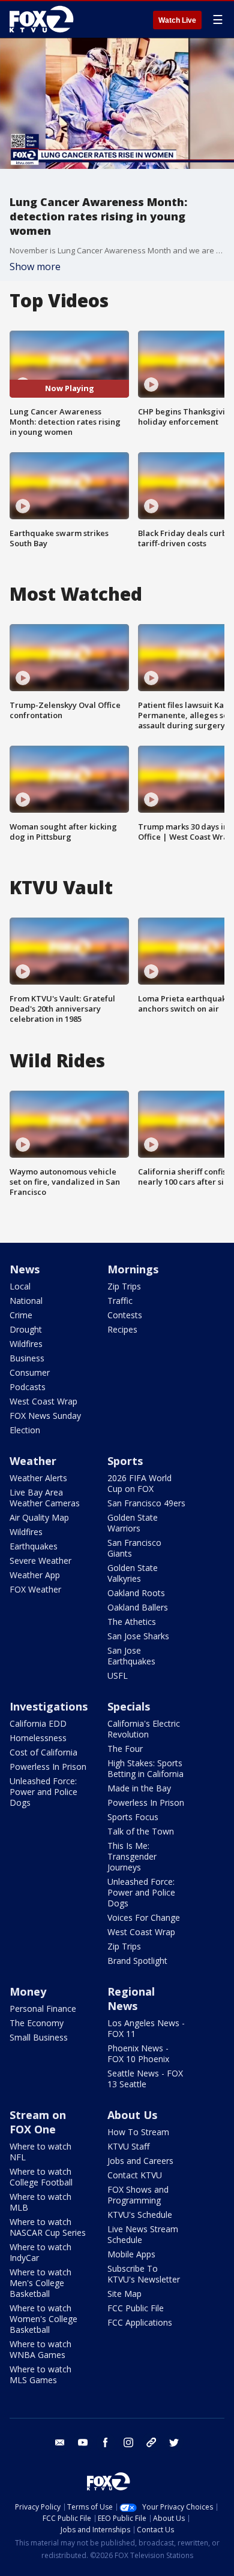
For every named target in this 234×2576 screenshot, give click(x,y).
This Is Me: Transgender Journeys (132, 1856)
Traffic (120, 1301)
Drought (26, 1329)
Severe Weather (40, 1561)
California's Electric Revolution (144, 1729)
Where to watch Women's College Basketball (43, 2319)
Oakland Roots (136, 1593)
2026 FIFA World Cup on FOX (139, 1483)
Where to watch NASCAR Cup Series (48, 2227)
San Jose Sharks (138, 1636)
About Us (132, 2115)
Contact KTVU (135, 2175)
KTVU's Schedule (140, 2215)
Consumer (30, 1372)
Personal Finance (43, 2009)
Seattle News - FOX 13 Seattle (145, 2079)
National (26, 1301)
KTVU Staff (128, 2146)
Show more (35, 267)
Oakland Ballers (138, 1607)
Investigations (49, 1706)
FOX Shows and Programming (138, 2195)
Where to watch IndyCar (40, 2252)
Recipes (122, 1329)
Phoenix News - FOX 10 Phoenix (138, 2053)
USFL (118, 1676)
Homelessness (38, 1738)
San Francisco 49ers (146, 1503)
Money (28, 1991)
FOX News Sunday (45, 1416)
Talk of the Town (141, 1831)
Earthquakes (34, 1546)
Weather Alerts (38, 1478)
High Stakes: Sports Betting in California (145, 1768)
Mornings (133, 1269)
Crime (21, 1315)
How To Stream (138, 2132)
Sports (125, 1461)
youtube (83, 2442)
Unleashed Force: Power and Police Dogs (43, 1792)
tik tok (151, 2442)
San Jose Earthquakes (131, 1656)
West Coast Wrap (43, 1401)
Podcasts (28, 1387)
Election (25, 1430)
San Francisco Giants (134, 1548)
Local (20, 1286)
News (25, 1269)
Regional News (131, 1999)
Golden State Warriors (133, 1523)
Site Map (124, 2294)
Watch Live (177, 20)
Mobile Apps (131, 2254)
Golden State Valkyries (133, 1573)
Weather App (35, 1575)
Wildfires (26, 1344)
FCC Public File (136, 2308)
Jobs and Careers (140, 2161)
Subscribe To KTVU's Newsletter (144, 2274)
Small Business (39, 2037)
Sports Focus (133, 1817)
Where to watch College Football (41, 2177)
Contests (125, 1315)
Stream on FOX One (38, 2122)
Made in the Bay (139, 1788)
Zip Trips (124, 1286)
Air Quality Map (39, 1517)
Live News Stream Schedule (143, 2234)
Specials (129, 1706)
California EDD (38, 1723)
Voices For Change (144, 1917)
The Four (125, 1749)
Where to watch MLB (40, 2202)
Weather (33, 1461)
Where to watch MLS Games (40, 2374)
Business (27, 1358)
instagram (128, 2442)
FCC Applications (140, 2322)
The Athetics (132, 1622)
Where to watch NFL (40, 2152)
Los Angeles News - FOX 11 (146, 2028)
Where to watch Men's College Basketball (40, 2283)
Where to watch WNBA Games (40, 2349)
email (60, 2442)
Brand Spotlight (137, 1961)
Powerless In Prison (48, 1767)
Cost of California (43, 1752)
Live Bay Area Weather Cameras (45, 1498)
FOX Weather (35, 1589)
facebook (106, 2442)
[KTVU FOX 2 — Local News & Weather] (44, 19)
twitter (174, 2442)
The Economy (37, 2023)
